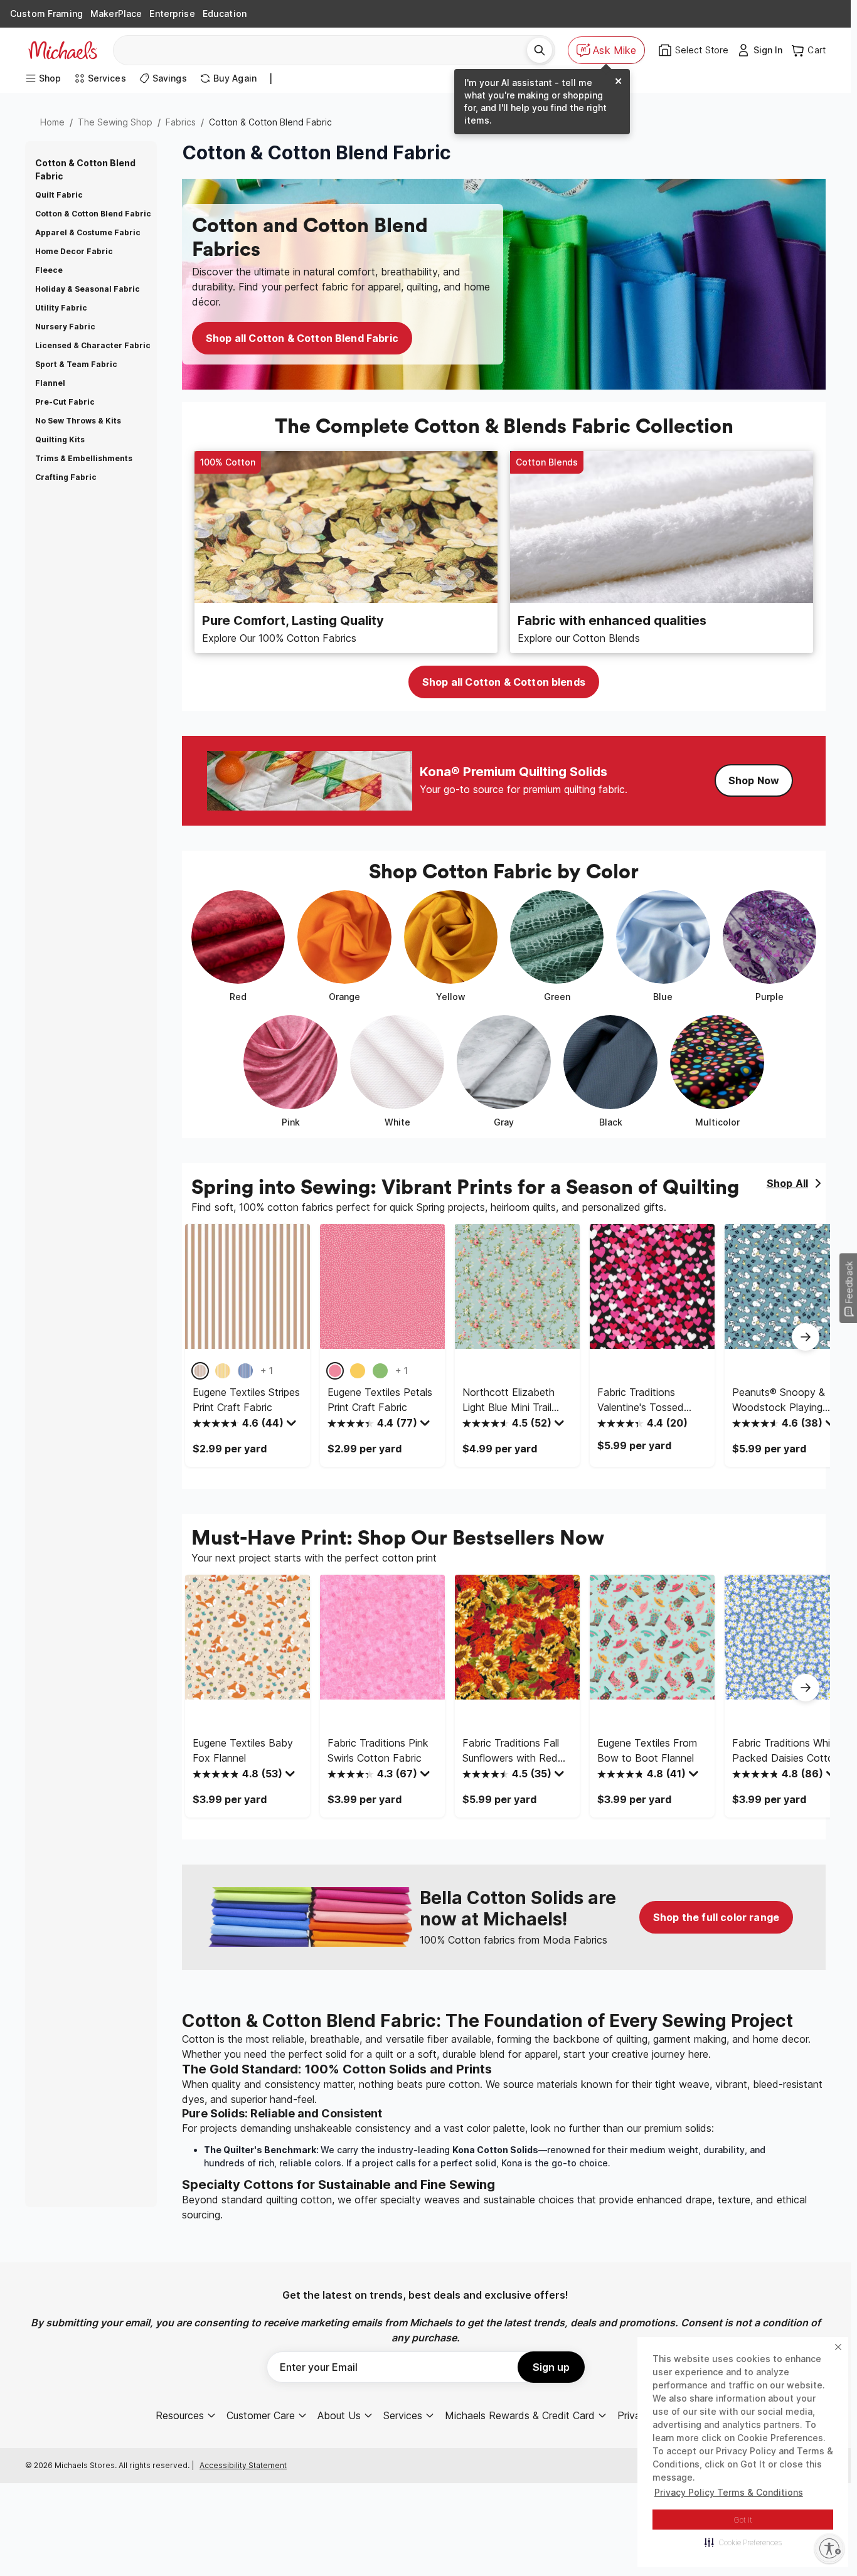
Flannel (50, 383)
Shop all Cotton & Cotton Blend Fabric (302, 338)
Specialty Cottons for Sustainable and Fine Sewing (338, 2185)
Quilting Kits (60, 439)
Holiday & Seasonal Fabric (88, 289)
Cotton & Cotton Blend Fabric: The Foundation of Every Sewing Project (487, 2021)
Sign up (551, 2367)
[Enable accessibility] (829, 2548)
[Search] (540, 50)
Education (225, 13)
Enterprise (172, 13)
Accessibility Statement (243, 2465)
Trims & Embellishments (84, 458)
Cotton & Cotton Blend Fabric (93, 214)
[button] (743, 2542)
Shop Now (754, 780)
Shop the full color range (716, 1917)
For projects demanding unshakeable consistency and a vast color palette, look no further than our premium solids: (448, 2128)
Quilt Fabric (59, 195)
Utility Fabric (61, 308)
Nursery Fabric (65, 327)
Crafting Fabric (66, 477)
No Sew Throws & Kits (78, 421)
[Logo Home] (63, 50)
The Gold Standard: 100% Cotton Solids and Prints (337, 2069)
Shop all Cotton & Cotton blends (504, 682)
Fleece (49, 270)
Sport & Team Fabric (76, 364)
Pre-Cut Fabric (65, 402)
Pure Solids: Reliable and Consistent (282, 2113)
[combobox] (325, 50)
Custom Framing (46, 13)
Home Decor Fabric (74, 251)
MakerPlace (116, 13)
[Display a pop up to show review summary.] (293, 1426)
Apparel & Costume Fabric (88, 232)
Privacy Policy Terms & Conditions (729, 2492)
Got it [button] (743, 2520)
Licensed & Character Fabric (93, 345)
